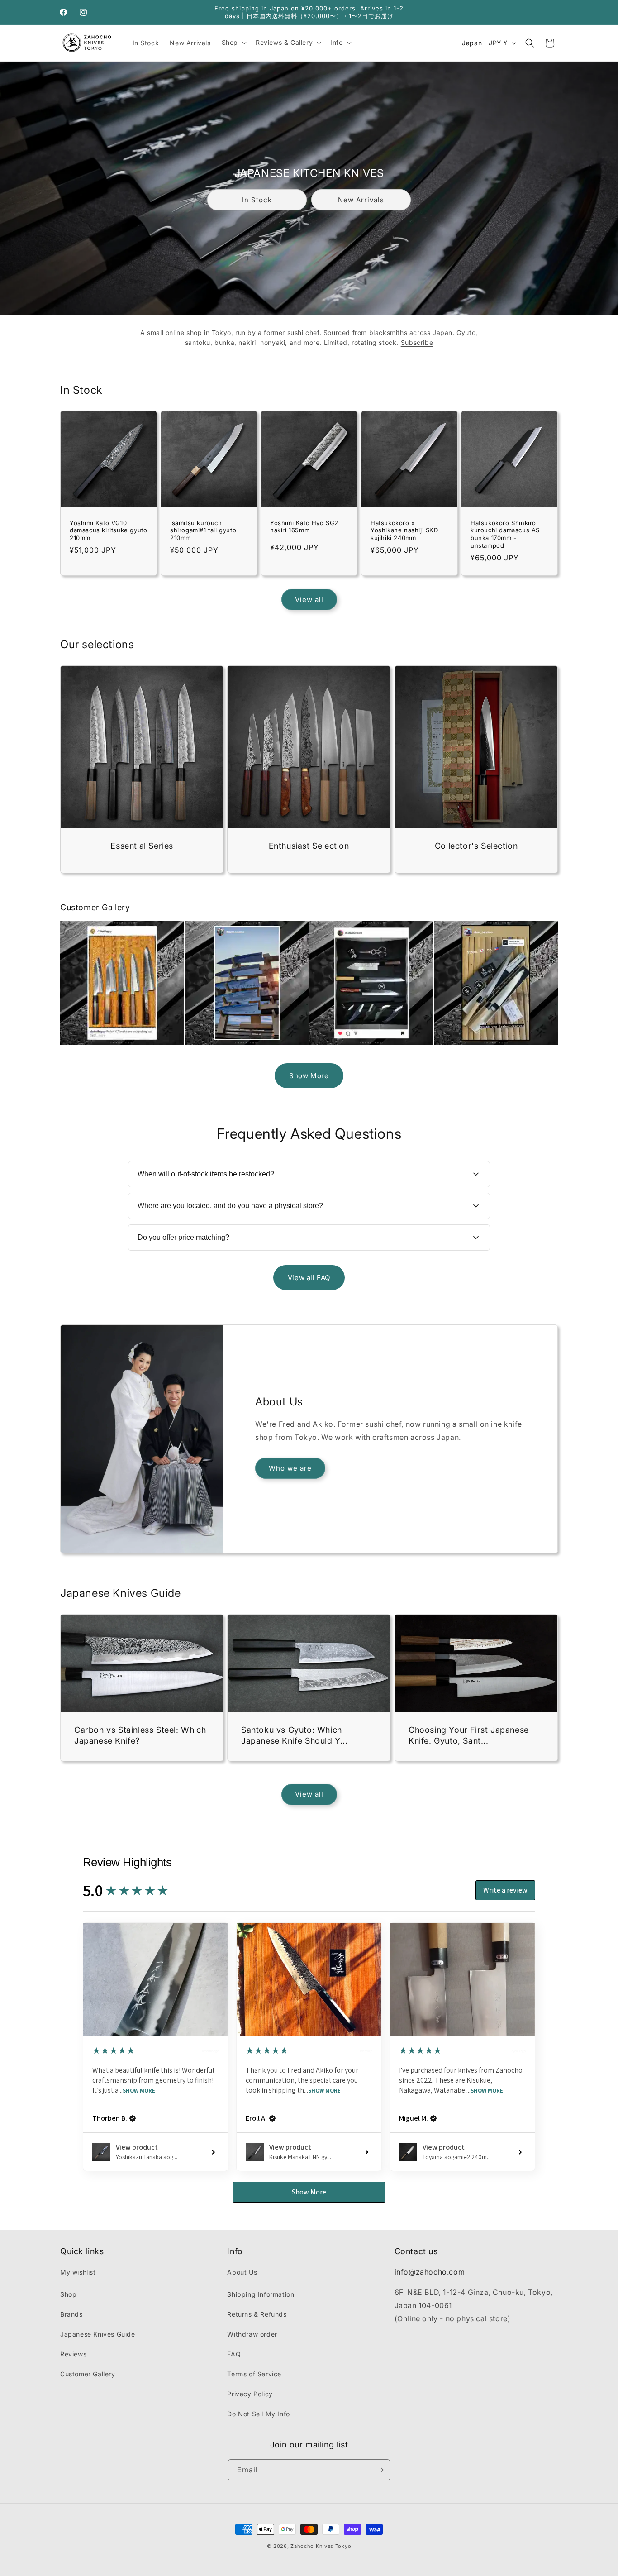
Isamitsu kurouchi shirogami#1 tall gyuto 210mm (203, 530)
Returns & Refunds (257, 2314)
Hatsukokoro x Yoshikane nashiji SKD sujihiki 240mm (404, 530)
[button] (233, 43)
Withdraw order (252, 2334)
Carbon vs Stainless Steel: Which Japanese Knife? (140, 1735)
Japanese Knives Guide (98, 2334)
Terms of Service (254, 2374)
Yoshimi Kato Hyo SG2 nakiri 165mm (304, 527)
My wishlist (78, 2272)
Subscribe (417, 342)
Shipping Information (261, 2294)
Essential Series (142, 846)
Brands (71, 2314)
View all (309, 600)
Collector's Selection (476, 846)
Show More (309, 1076)
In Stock (257, 200)
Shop (68, 2294)
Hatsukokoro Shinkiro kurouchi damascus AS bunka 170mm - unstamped (505, 534)
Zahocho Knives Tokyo (321, 2546)
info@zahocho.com (430, 2272)
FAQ (234, 2354)
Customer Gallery (88, 2374)
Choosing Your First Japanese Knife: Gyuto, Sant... (469, 1735)
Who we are (290, 1468)
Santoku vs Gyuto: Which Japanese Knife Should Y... (295, 1735)
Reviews (73, 2354)
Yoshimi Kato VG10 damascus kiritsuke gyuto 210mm (108, 530)
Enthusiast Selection (309, 846)
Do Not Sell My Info (258, 2414)
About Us (242, 2272)
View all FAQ (309, 1278)
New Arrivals (361, 200)
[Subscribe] (380, 2470)
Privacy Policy (250, 2394)
